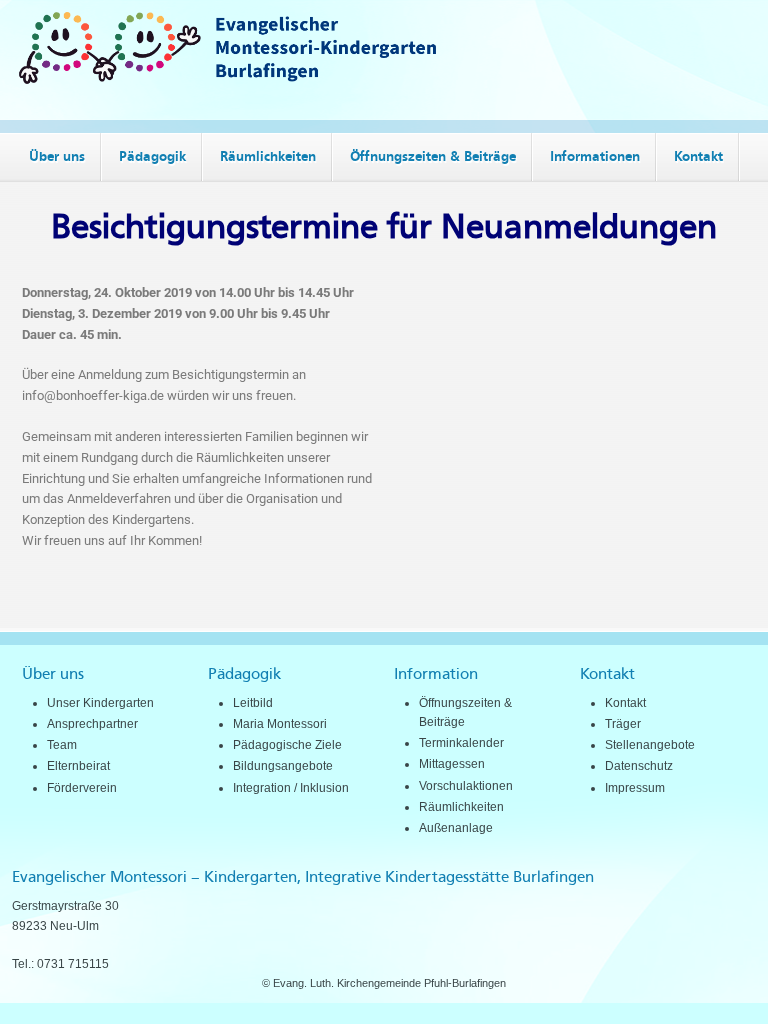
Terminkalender (461, 743)
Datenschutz (639, 766)
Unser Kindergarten (100, 703)
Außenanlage (456, 828)
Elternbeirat (78, 766)
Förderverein (82, 788)
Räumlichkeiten (461, 807)
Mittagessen (452, 764)
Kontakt (625, 703)
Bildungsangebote (283, 766)
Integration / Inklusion (291, 788)
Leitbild (253, 703)
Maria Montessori (280, 724)
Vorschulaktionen (466, 786)
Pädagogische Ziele (287, 745)
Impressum (635, 788)
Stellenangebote (650, 745)
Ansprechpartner (92, 724)
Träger (623, 724)
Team (62, 745)
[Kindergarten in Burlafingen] (384, 79)
